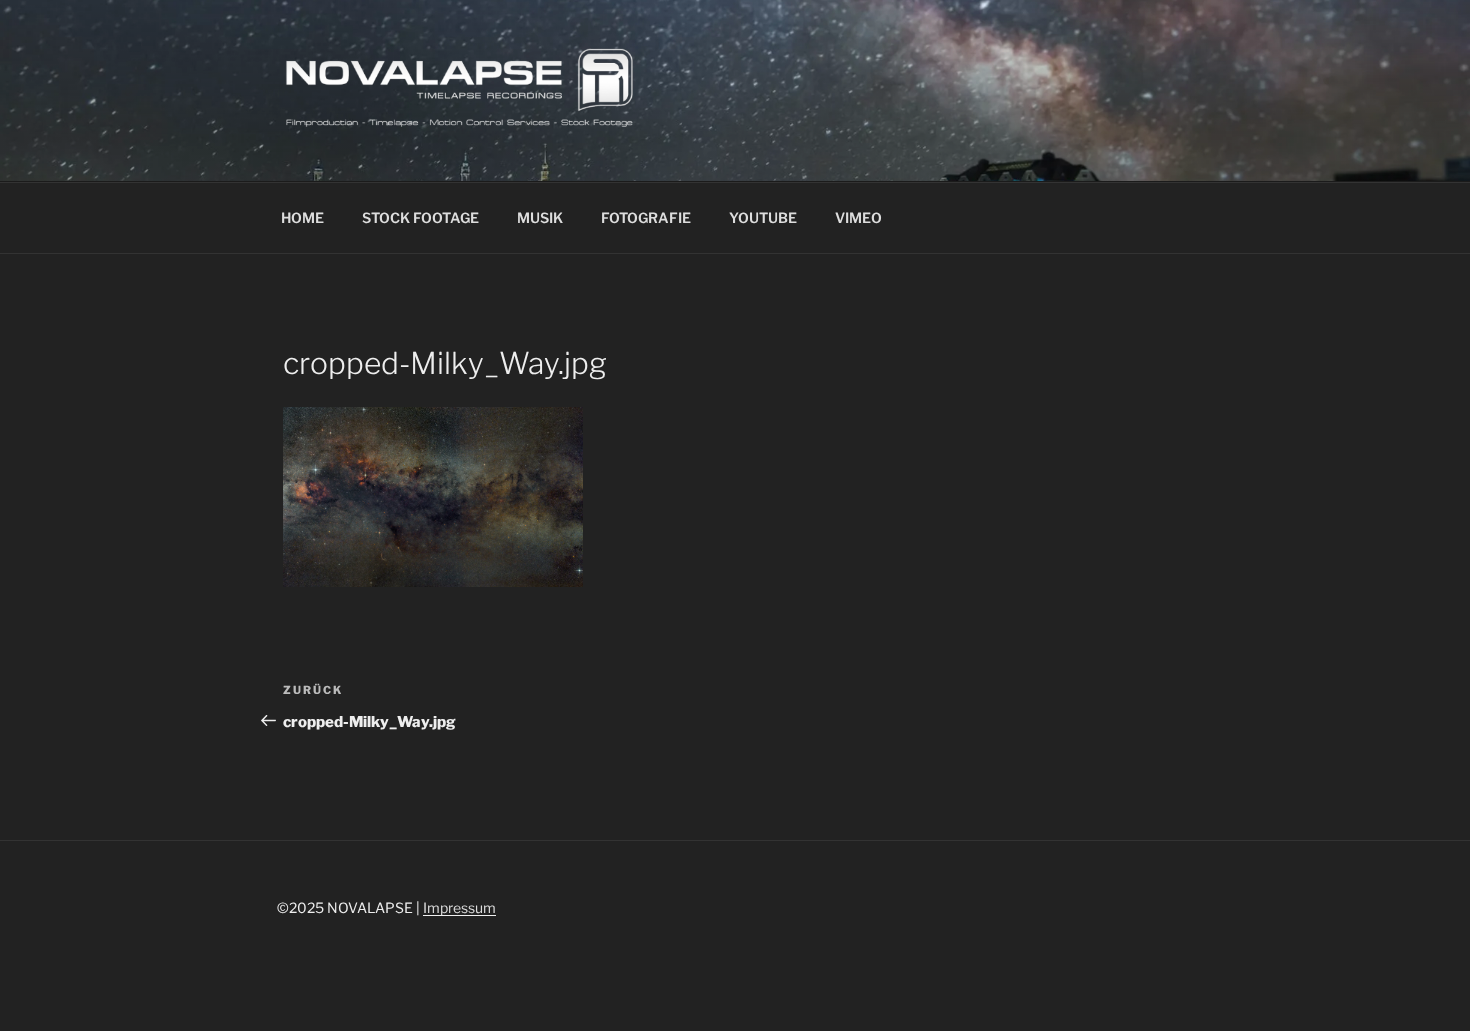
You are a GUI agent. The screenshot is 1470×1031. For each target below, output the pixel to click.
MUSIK (540, 217)
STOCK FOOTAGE (420, 217)
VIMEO (858, 217)
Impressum (459, 907)
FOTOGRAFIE (646, 217)
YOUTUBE (763, 217)
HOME (302, 217)
